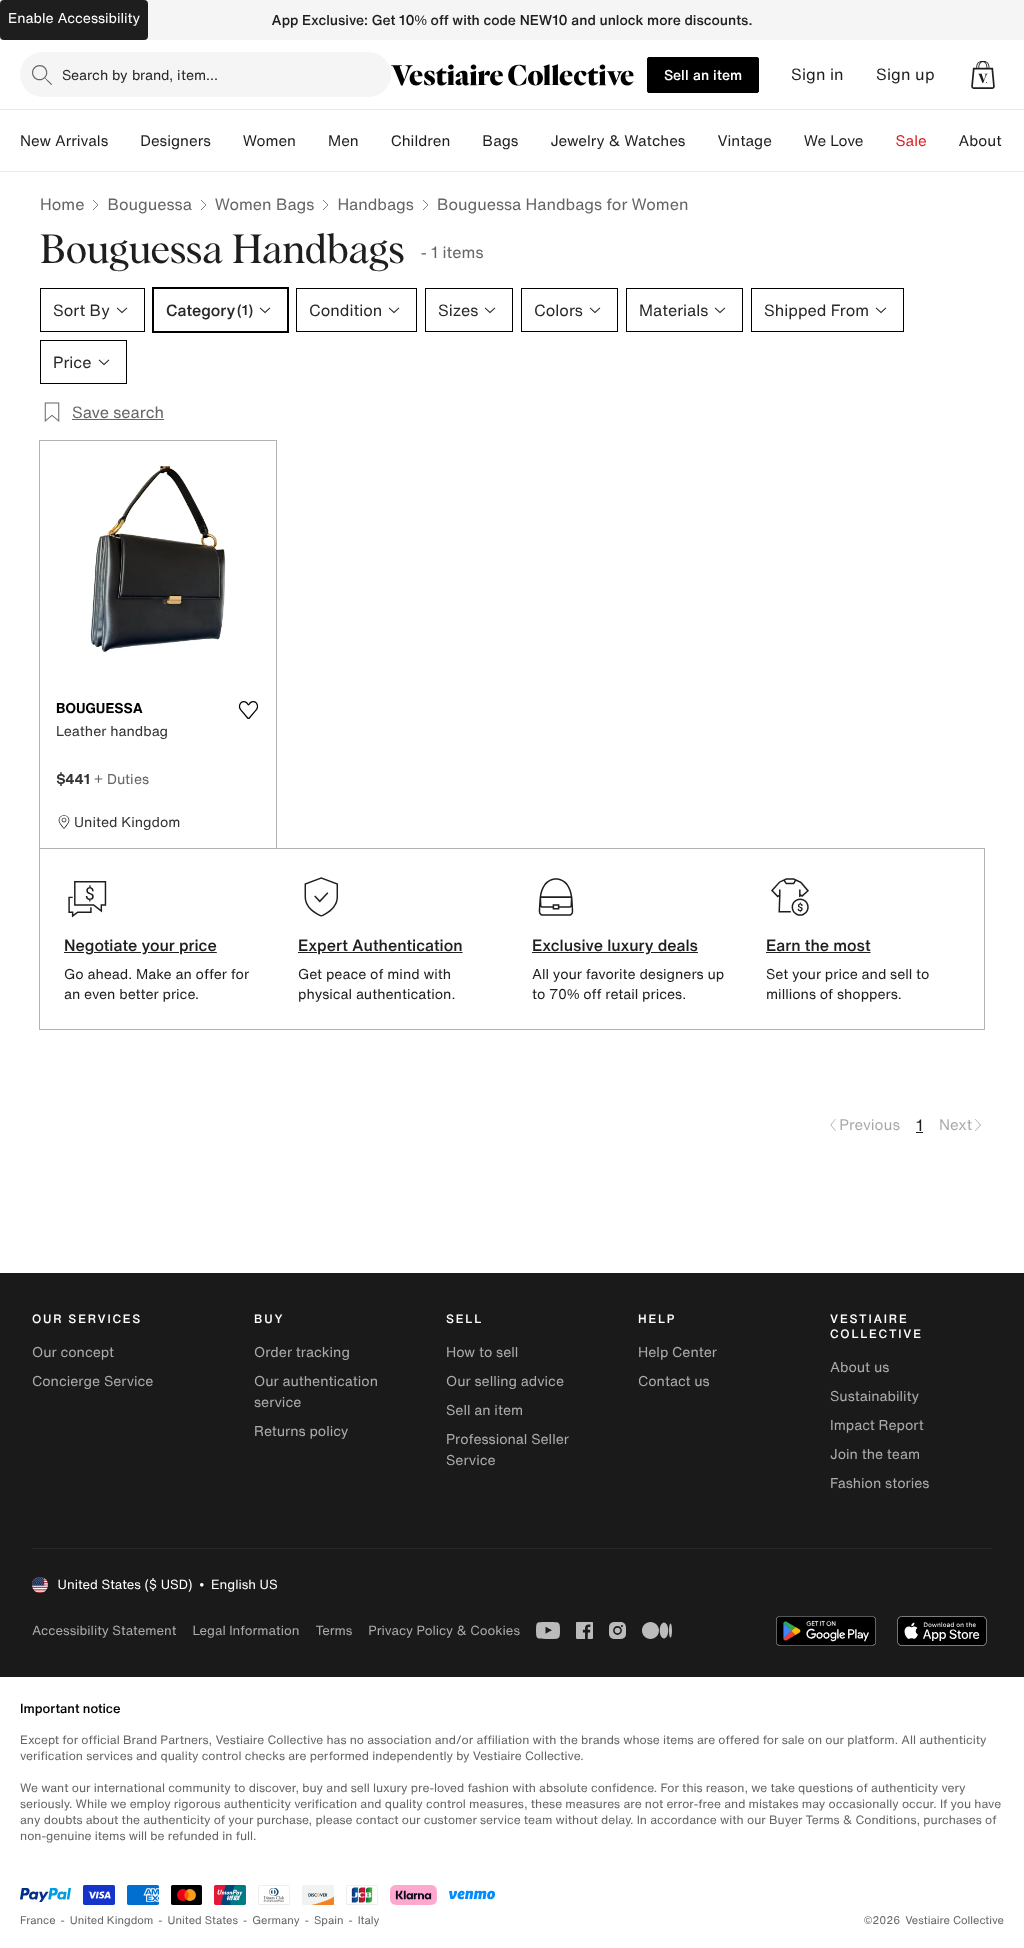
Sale (911, 141)
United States (203, 1920)
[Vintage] (788, 141)
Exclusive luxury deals (615, 945)
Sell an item (703, 74)
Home (62, 204)
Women (269, 141)
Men (343, 141)
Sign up (905, 74)
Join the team (875, 1454)
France (38, 1920)
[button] (983, 75)
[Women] (312, 141)
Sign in (817, 74)
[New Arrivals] (124, 141)
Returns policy (301, 1431)
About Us (991, 141)
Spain (329, 1920)
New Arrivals (64, 141)
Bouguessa (149, 204)
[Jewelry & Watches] (701, 141)
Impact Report (877, 1425)
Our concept (73, 1352)
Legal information (245, 1630)
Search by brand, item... (140, 74)
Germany (276, 1920)
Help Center (677, 1352)
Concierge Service (92, 1381)
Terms (333, 1630)
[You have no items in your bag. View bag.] (983, 75)
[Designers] (227, 141)
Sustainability (874, 1396)
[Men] (375, 141)
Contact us (674, 1381)
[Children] (466, 141)
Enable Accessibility (74, 18)
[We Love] (880, 141)
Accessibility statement (104, 1630)
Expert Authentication (380, 945)
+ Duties (121, 778)
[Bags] (534, 141)
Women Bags (265, 204)
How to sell (482, 1352)
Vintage (744, 141)
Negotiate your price (140, 945)
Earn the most (818, 945)
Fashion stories (879, 1483)
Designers (175, 141)
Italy (369, 1920)
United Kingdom (112, 1920)
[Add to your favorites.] (248, 710)
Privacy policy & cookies (444, 1630)
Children (421, 141)
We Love (834, 141)
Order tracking (302, 1352)
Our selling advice (505, 1381)
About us (859, 1367)
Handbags (375, 204)
